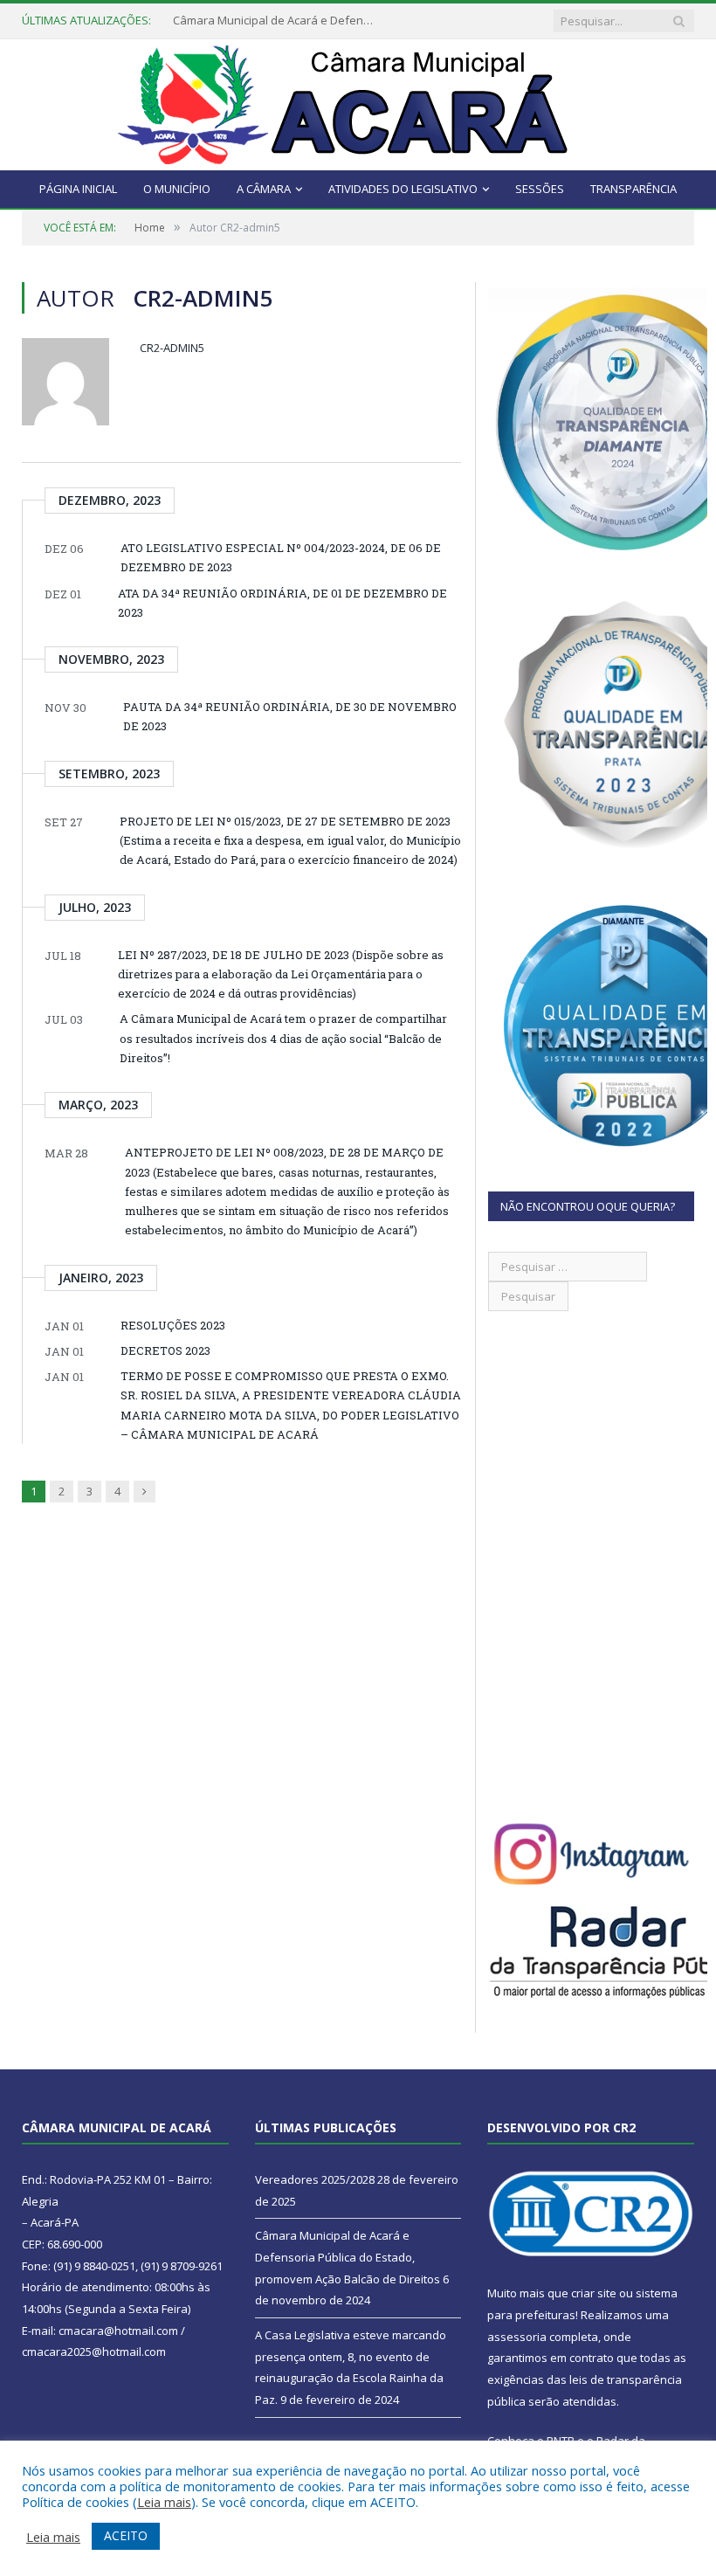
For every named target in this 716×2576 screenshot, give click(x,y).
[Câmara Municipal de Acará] (358, 101)
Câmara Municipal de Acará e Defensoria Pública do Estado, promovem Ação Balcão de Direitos (278, 21)
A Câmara (264, 189)
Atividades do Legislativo (403, 189)
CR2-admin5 (172, 348)
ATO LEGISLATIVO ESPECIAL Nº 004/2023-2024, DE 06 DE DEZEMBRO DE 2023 (281, 557)
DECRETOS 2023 (165, 1350)
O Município (177, 189)
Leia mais (164, 2502)
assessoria (517, 2337)
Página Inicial (78, 189)
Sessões (540, 189)
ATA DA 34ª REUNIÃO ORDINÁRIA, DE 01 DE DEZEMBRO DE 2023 (282, 603)
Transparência (633, 189)
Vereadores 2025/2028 (315, 2179)
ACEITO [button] (126, 2535)
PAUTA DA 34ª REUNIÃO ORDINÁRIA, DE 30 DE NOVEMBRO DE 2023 (290, 716)
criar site (594, 2293)
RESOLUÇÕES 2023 (173, 1325)
